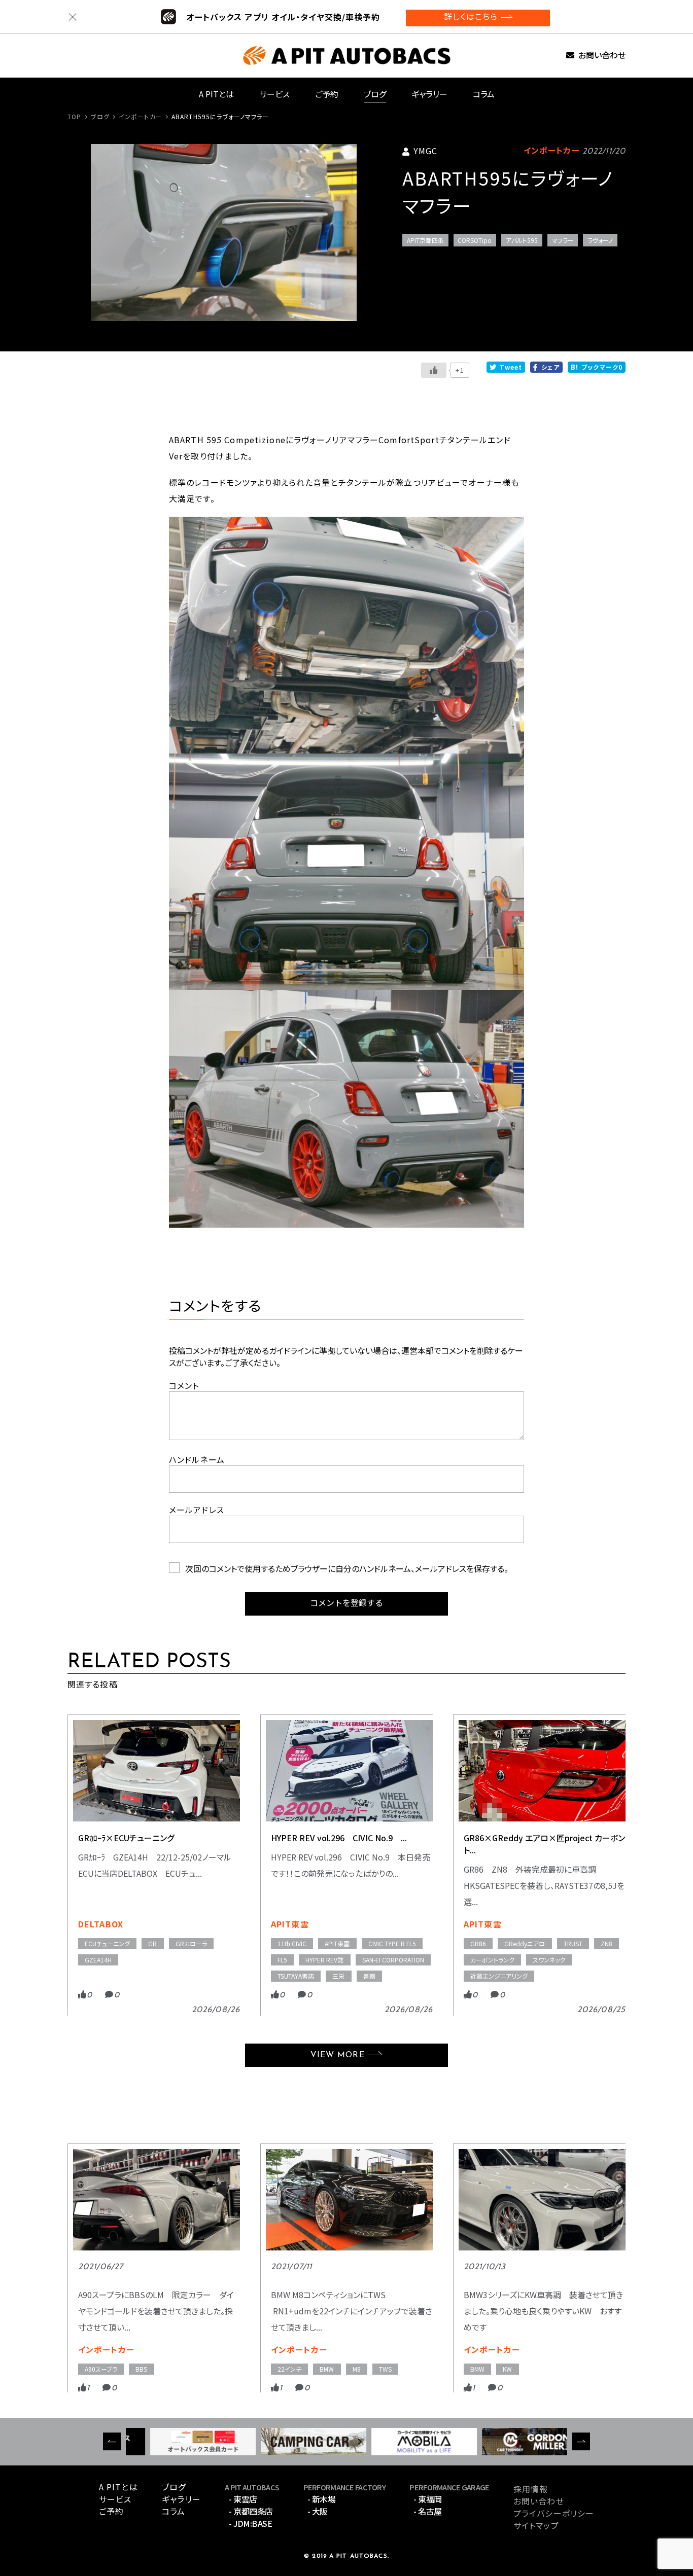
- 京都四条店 (251, 2511)
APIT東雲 (290, 1924)
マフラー (563, 240)
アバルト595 (522, 240)
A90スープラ (101, 2369)
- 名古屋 (428, 2511)
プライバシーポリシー (554, 2513)
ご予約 (327, 94)
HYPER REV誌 (324, 1960)
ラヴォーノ (600, 240)
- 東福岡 (428, 2499)
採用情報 (531, 2489)
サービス (274, 94)
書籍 (369, 1976)
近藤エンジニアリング (499, 1976)
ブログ (375, 94)
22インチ (289, 2369)
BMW (327, 2369)
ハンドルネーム (197, 1459)
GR (152, 1943)
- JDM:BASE (250, 2523)
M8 (357, 2369)
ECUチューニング (107, 1943)
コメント (184, 1385)
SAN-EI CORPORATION (393, 1960)
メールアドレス (197, 1510)
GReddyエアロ (525, 1943)
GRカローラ (191, 1943)
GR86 (478, 1943)
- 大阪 (318, 2511)
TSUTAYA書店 (296, 1976)
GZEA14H (98, 1960)
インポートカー (141, 116)
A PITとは (216, 94)
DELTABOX (101, 1924)
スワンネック (549, 1960)
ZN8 (607, 1943)
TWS (385, 2369)
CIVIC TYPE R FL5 (392, 1943)
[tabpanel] (224, 232)
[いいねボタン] (434, 370)
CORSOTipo (475, 240)
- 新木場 (322, 2499)
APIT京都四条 (425, 240)
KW (507, 2369)
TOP (74, 116)
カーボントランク (492, 1960)
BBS (141, 2369)
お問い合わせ (602, 56)
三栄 (338, 1976)
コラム (484, 94)
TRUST (573, 1943)
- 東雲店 (243, 2499)
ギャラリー (429, 94)
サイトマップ (536, 2525)
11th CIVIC (292, 1943)
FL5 (282, 1960)
